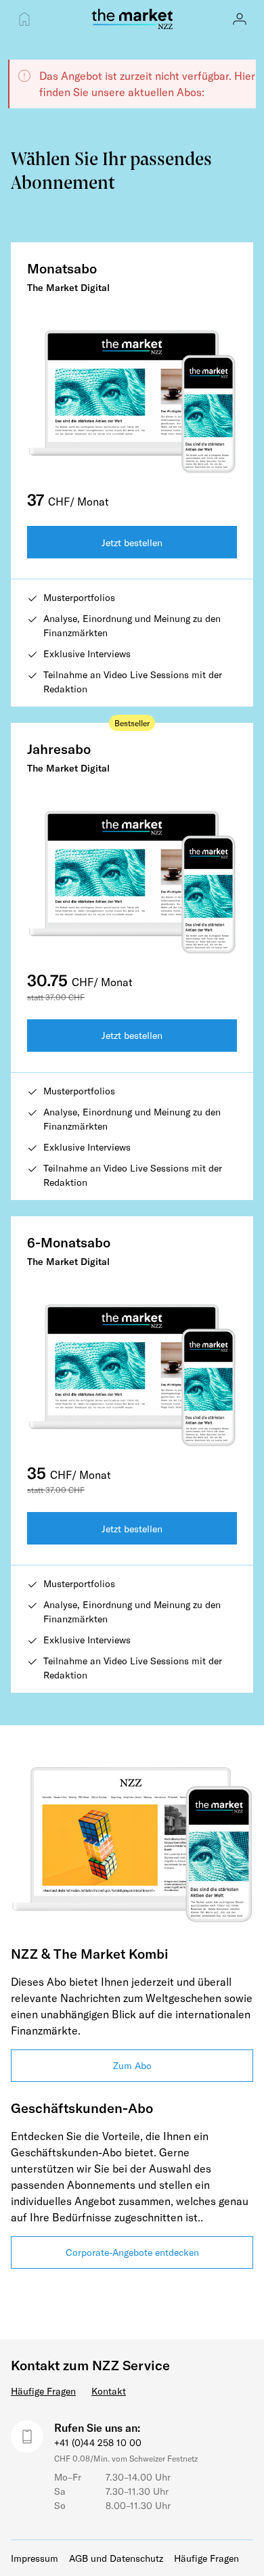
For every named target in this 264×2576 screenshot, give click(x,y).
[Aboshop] (24, 19)
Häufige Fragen (43, 2391)
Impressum (35, 2558)
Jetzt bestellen (132, 542)
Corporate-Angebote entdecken (132, 2252)
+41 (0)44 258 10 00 (98, 2442)
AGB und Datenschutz (116, 2558)
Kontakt (109, 2391)
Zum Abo (132, 2065)
